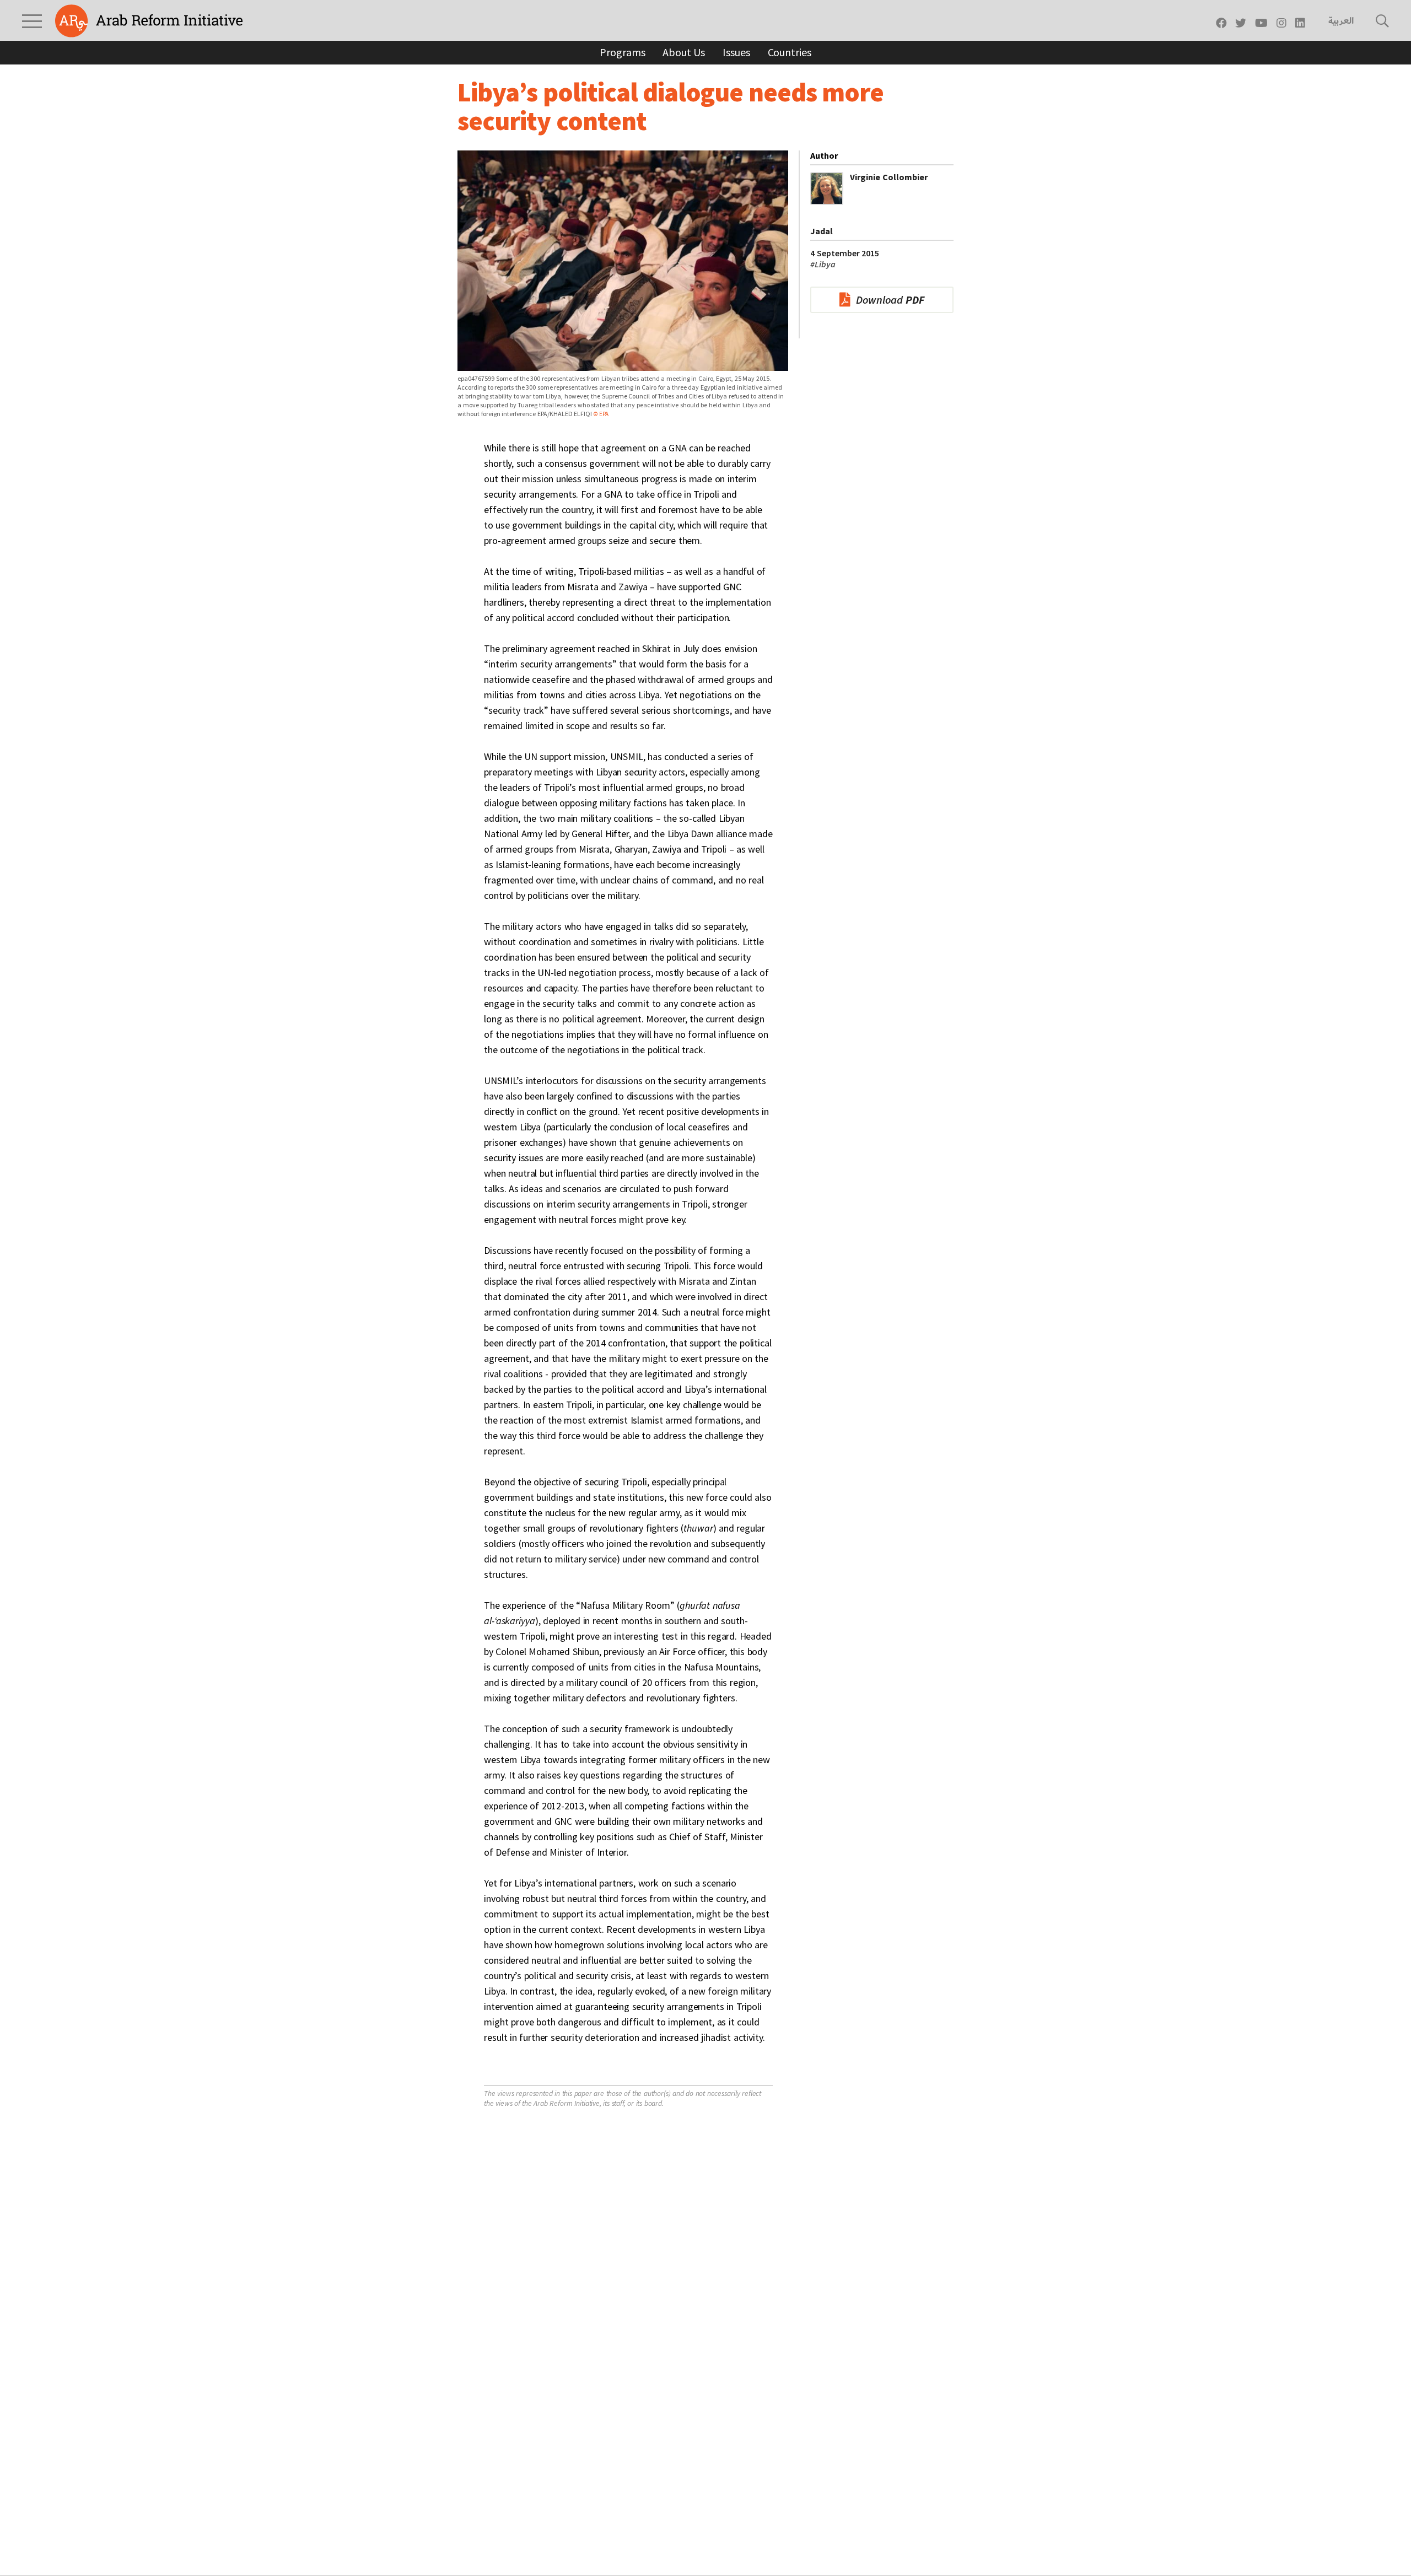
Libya (823, 264)
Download (890, 300)
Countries (790, 52)
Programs (622, 52)
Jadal (822, 231)
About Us (684, 52)
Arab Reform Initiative (149, 21)
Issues (736, 52)
